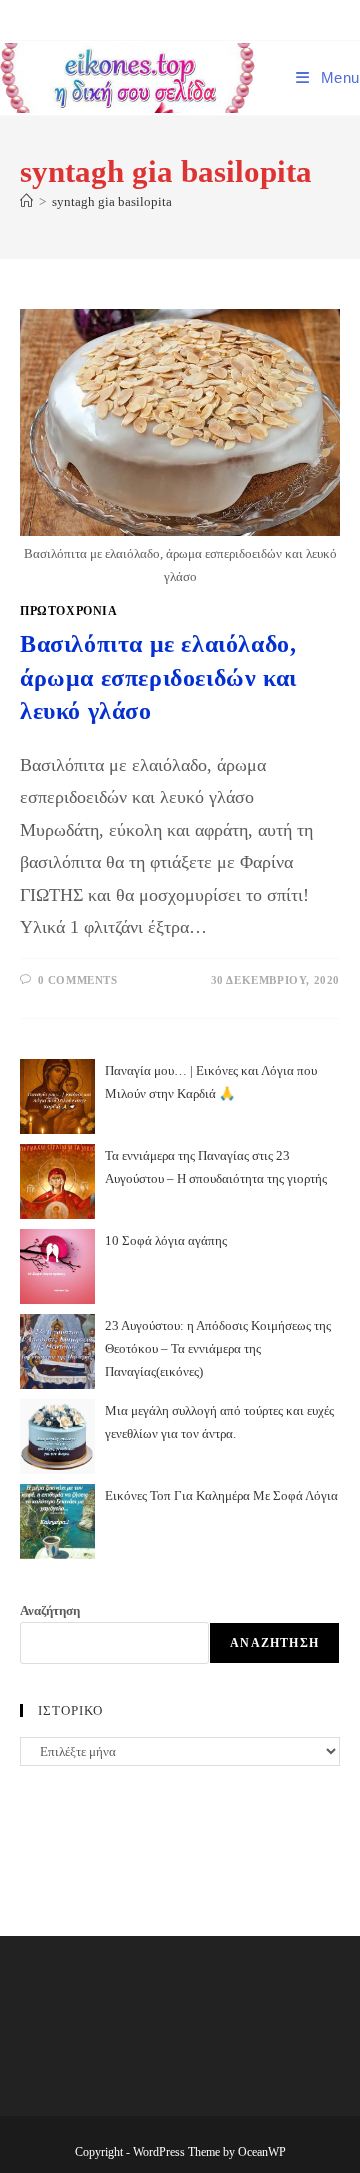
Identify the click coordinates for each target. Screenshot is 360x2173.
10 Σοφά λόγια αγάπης (166, 1240)
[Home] (26, 201)
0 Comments (78, 980)
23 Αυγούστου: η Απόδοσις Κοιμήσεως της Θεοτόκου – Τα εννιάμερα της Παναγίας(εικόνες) (218, 1349)
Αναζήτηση (50, 1610)
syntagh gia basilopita (112, 201)
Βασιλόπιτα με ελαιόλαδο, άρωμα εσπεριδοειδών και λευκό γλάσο (158, 677)
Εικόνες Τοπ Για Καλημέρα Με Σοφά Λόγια (221, 1495)
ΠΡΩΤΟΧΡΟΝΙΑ (69, 611)
